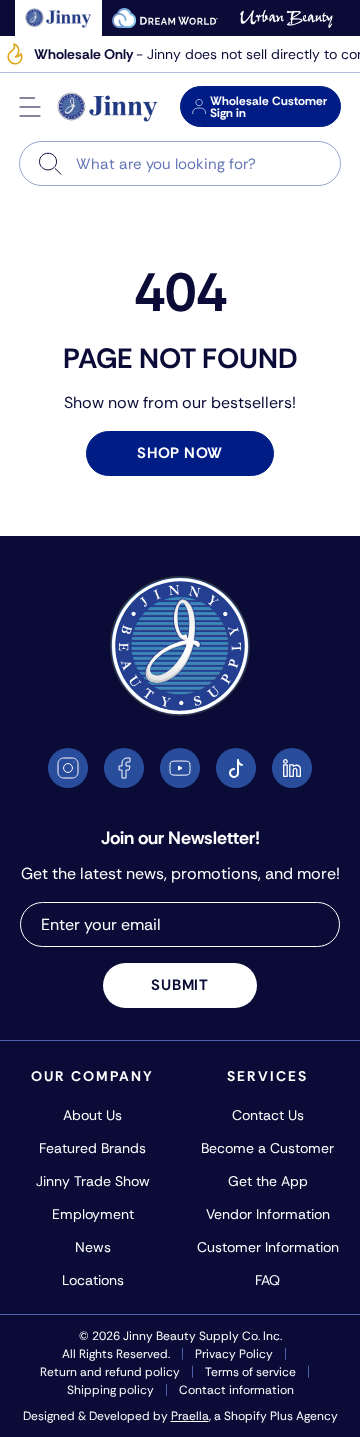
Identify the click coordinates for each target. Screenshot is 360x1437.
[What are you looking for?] (50, 163)
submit (180, 985)
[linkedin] (292, 768)
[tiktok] (236, 768)
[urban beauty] (286, 18)
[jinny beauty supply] (58, 18)
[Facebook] (124, 768)
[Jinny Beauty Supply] (108, 107)
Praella (190, 1416)
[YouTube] (180, 768)
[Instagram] (68, 768)
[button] (30, 107)
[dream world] (165, 18)
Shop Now (180, 453)
